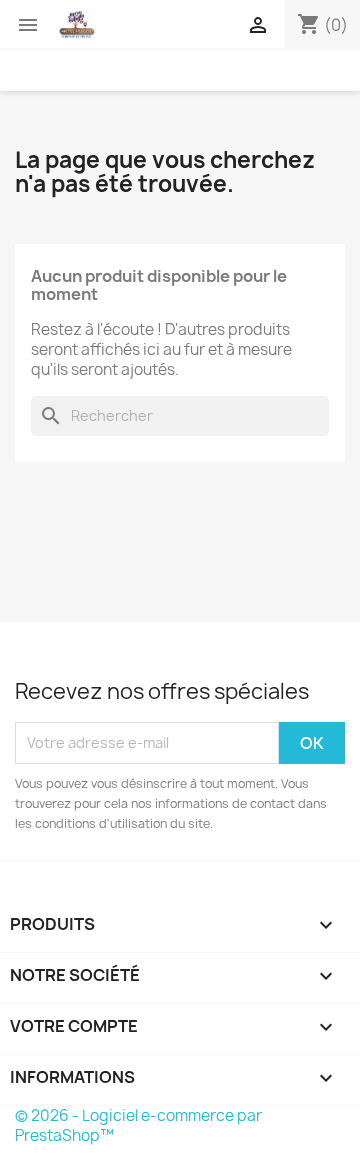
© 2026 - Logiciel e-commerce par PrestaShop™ (138, 1125)
